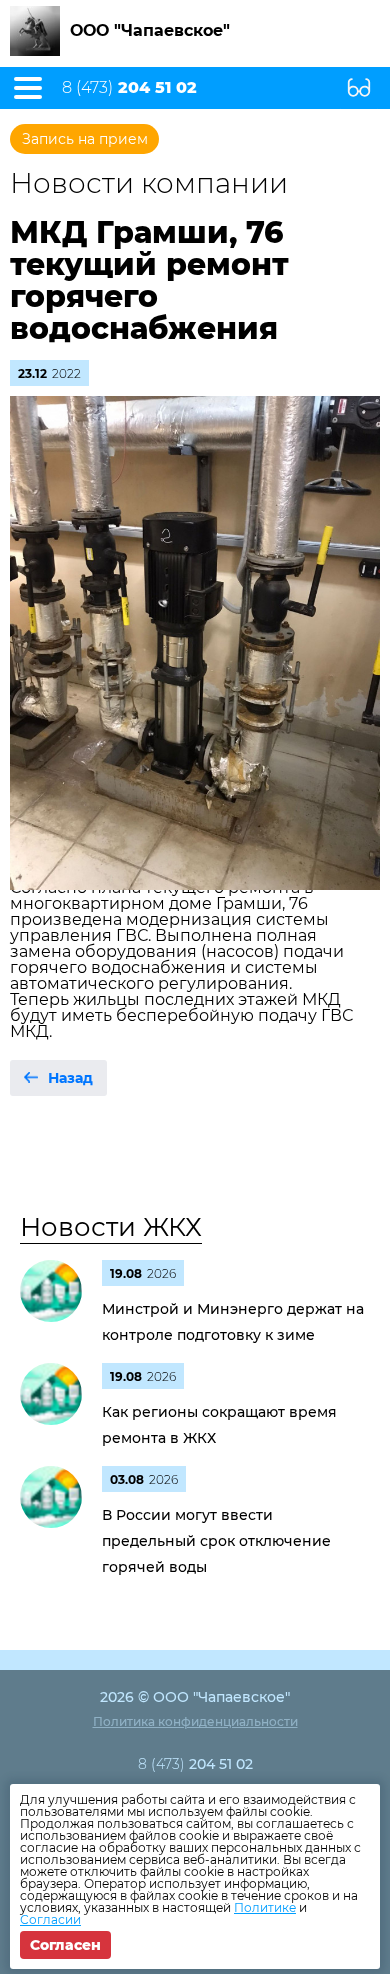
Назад (70, 1078)
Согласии (50, 1919)
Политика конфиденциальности (195, 1721)
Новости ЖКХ (111, 1227)
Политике (265, 1907)
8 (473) (129, 88)
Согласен (65, 1945)
